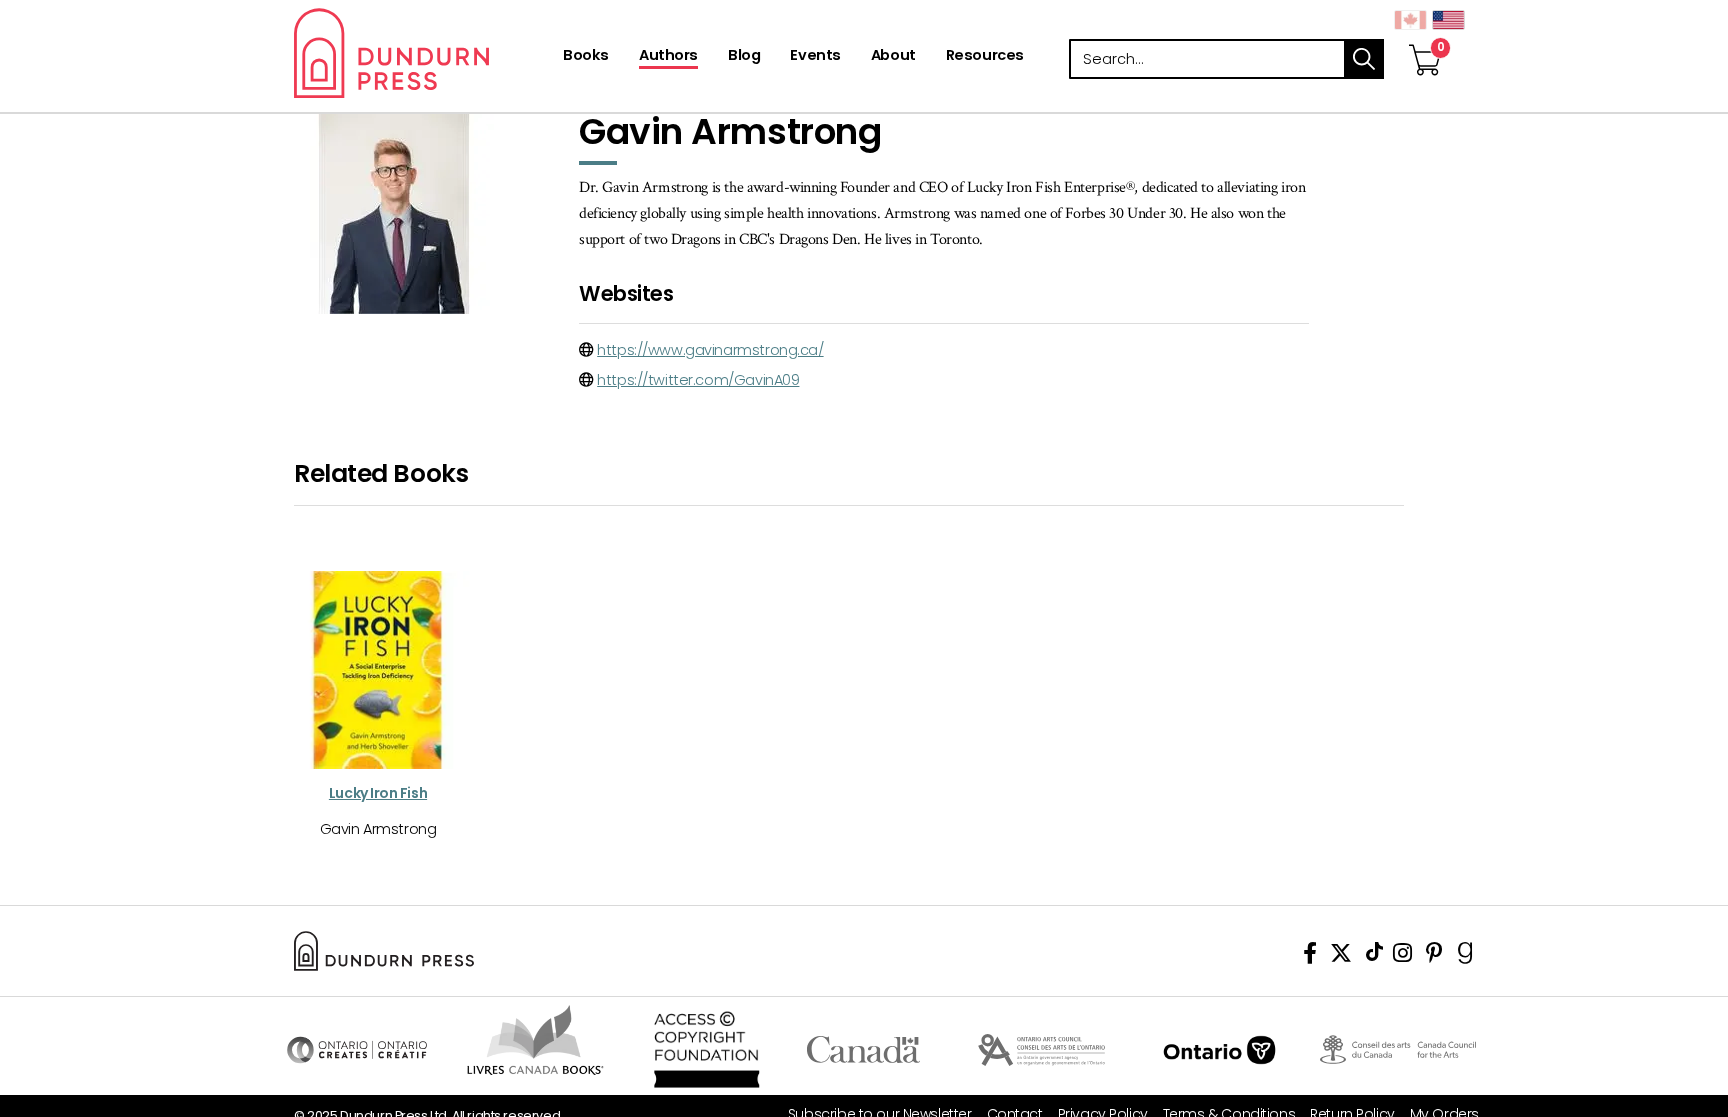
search (1364, 59)
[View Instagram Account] (1402, 956)
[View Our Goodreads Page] (1465, 956)
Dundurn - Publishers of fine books (426, 53)
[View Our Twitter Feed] (1341, 956)
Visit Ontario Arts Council (1041, 1050)
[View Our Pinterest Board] (1434, 956)
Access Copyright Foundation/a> (706, 1050)
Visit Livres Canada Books (535, 1040)
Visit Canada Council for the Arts (1398, 1050)
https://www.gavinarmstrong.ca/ (710, 350)
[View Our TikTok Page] (1374, 956)
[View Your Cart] (1425, 39)
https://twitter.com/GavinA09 (698, 380)
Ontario (1219, 1050)
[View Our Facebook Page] (1310, 956)
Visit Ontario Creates (357, 1050)
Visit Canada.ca (863, 1050)
